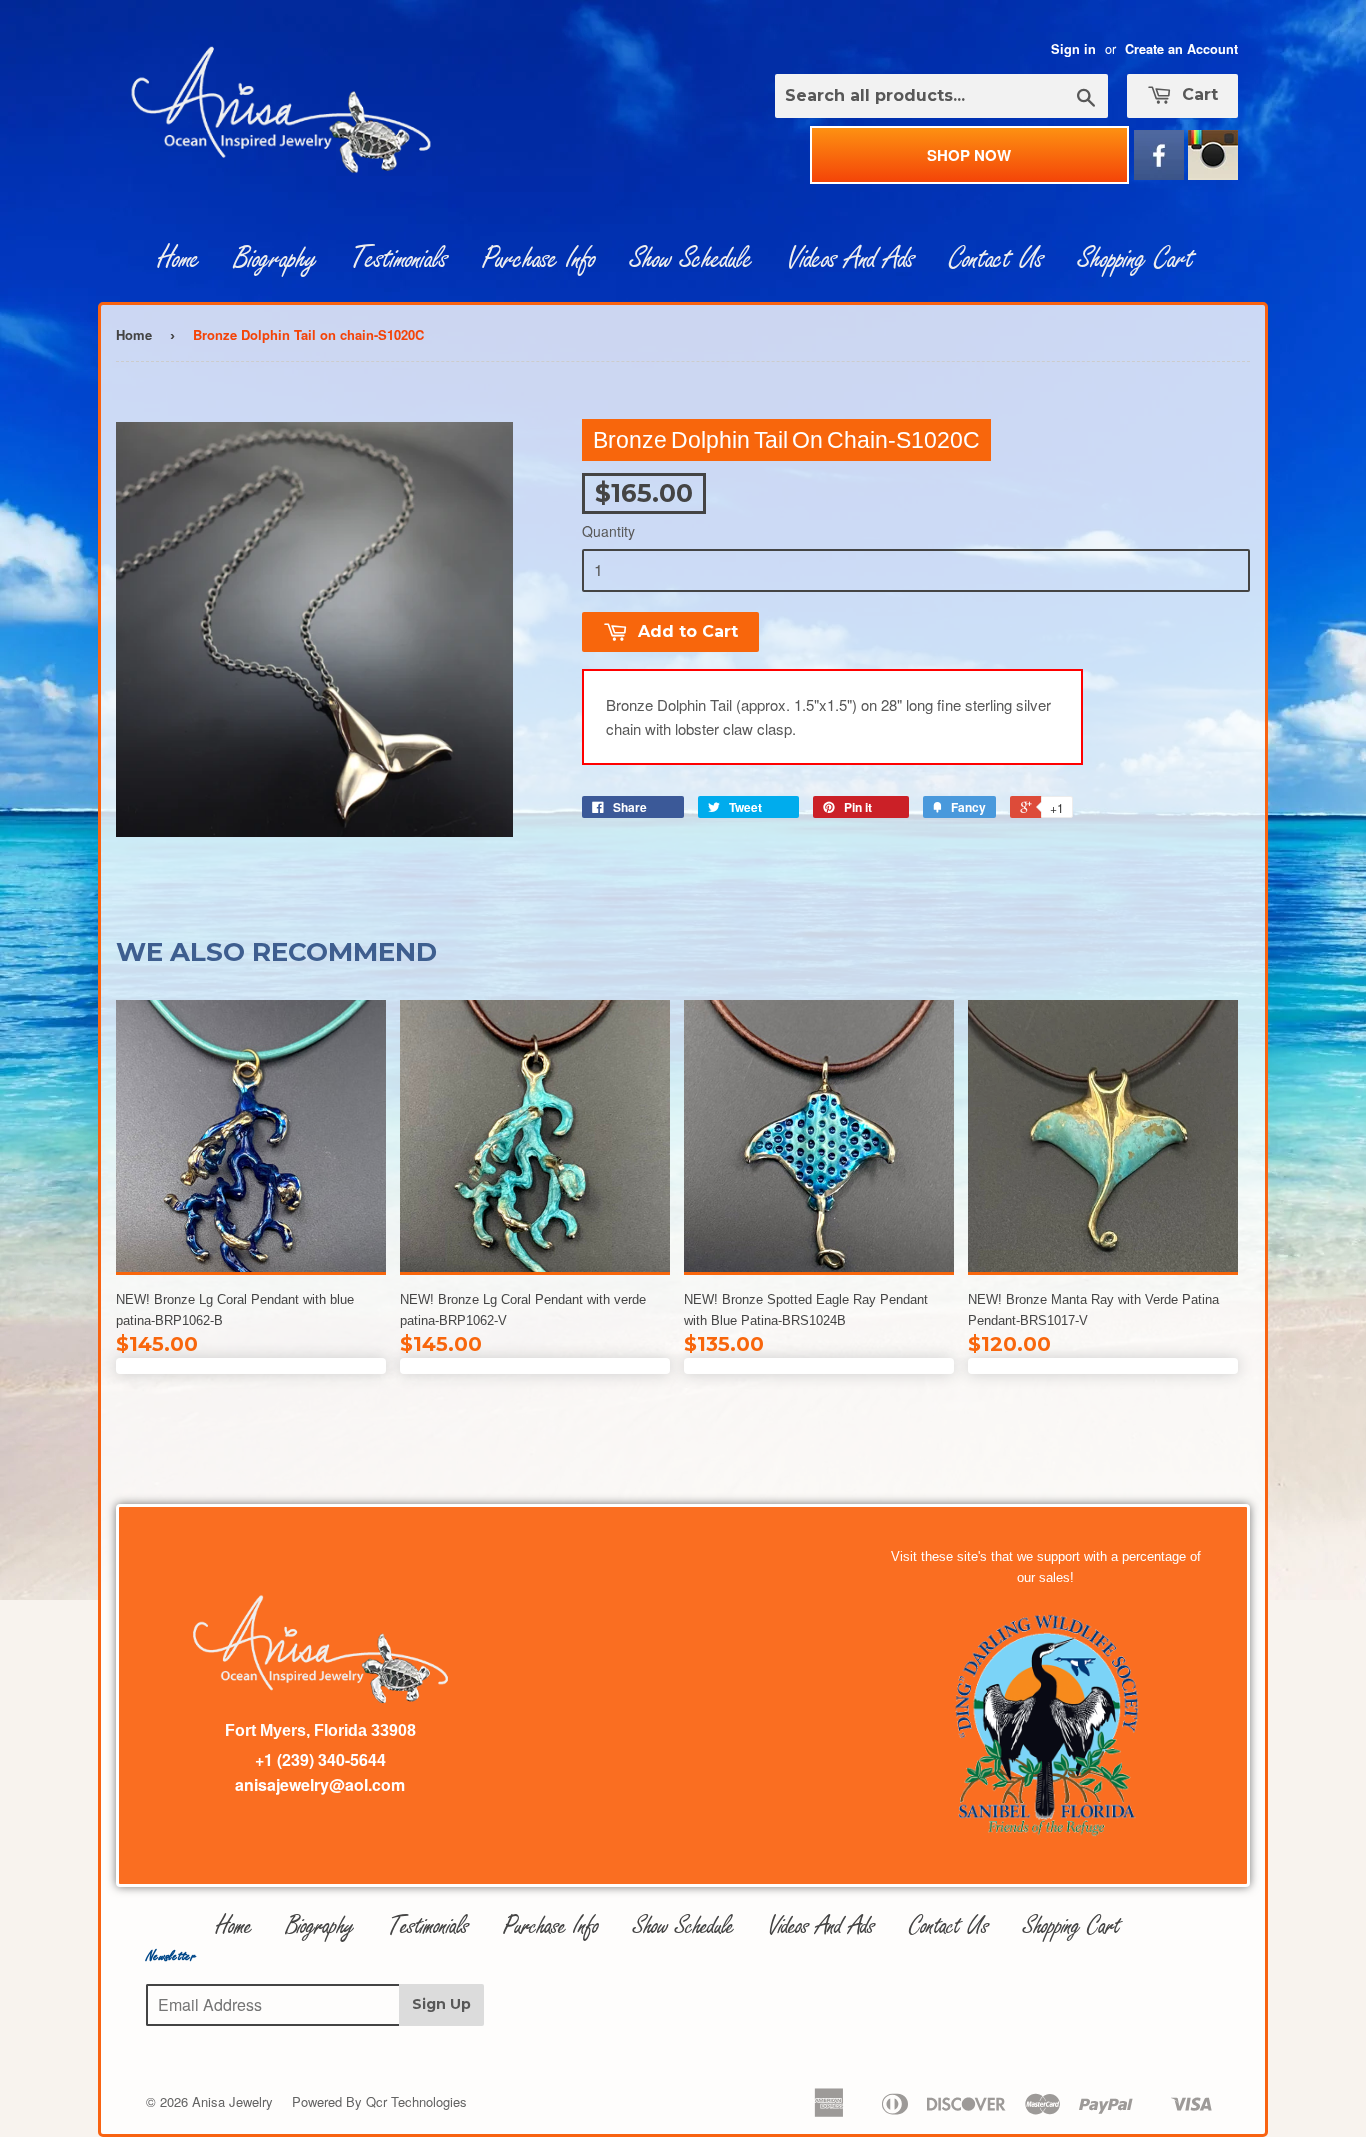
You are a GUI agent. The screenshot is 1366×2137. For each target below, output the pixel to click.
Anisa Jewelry (232, 2101)
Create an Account (1181, 49)
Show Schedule (691, 259)
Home (179, 259)
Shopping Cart (1136, 259)
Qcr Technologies (416, 2101)
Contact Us (996, 259)
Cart (1197, 94)
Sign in (1073, 49)
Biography (275, 259)
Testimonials (399, 259)
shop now (969, 155)
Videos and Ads (851, 259)
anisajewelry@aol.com (320, 1784)
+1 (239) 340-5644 (320, 1759)
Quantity (608, 531)
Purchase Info (539, 259)
